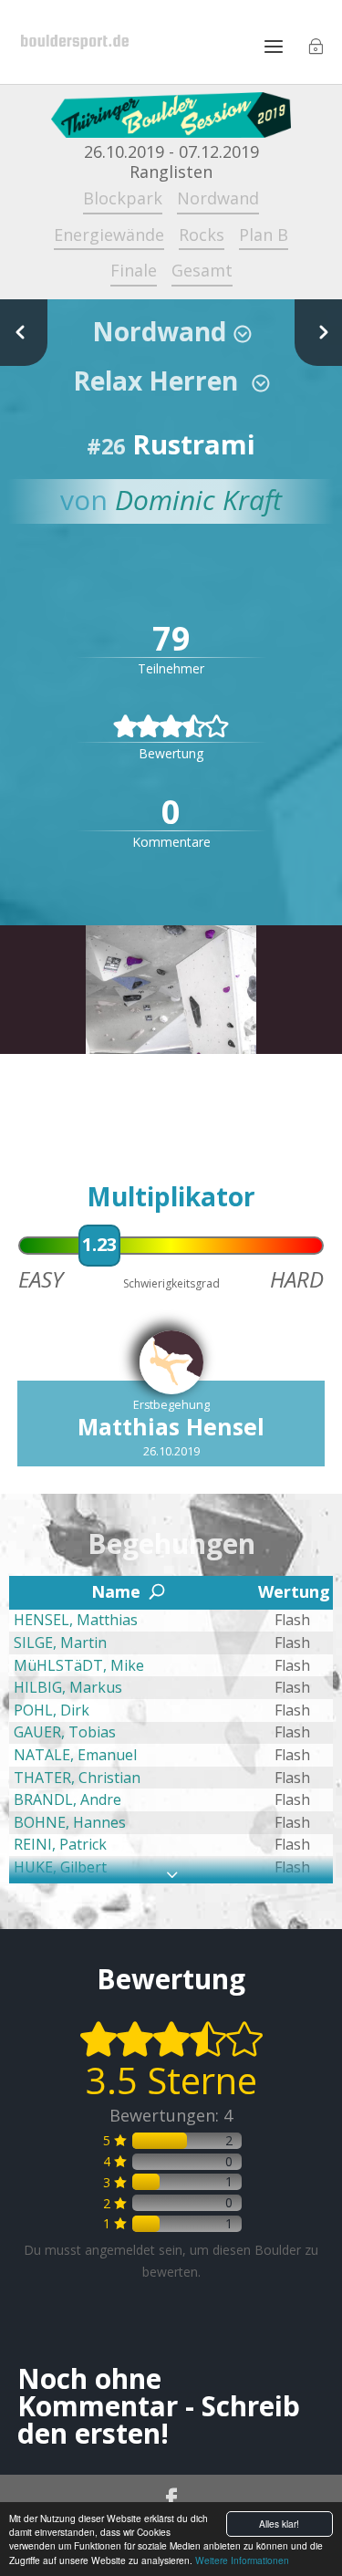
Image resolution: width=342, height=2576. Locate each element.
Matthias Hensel (171, 1426)
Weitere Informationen (242, 2560)
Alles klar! (279, 2524)
